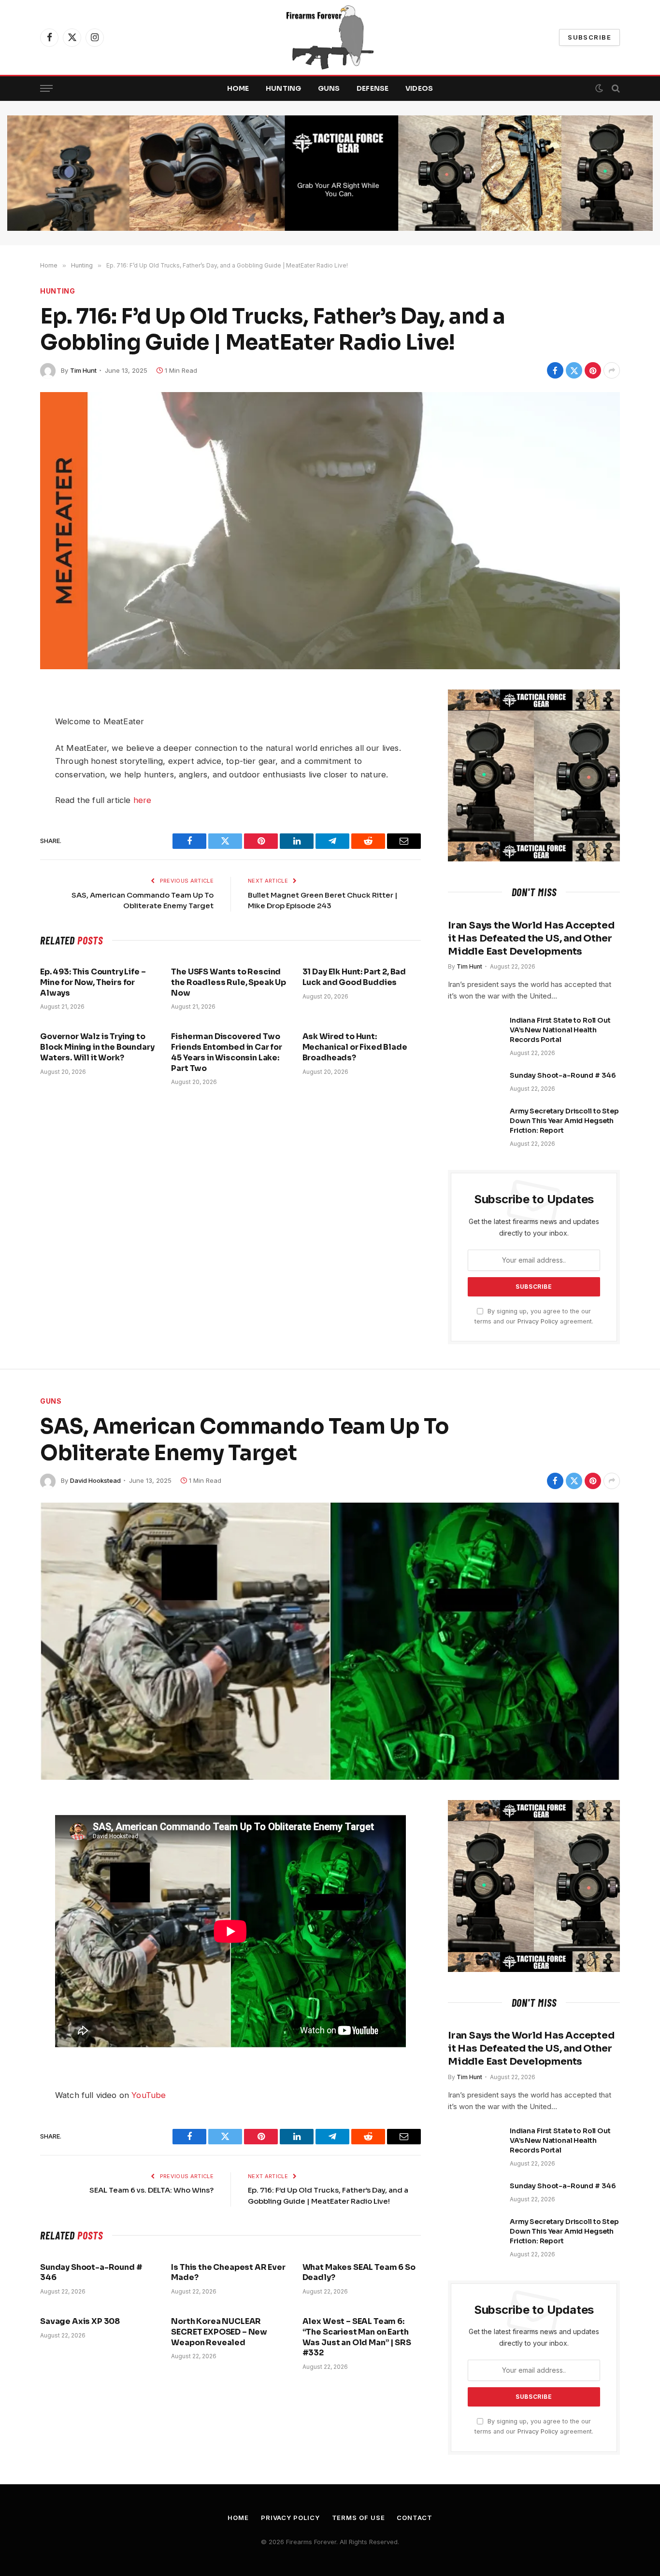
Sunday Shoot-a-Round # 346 (563, 1075)
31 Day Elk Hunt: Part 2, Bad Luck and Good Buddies (354, 977)
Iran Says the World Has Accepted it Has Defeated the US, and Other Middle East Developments (531, 938)
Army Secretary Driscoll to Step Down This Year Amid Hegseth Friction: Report (564, 1121)
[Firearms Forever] (330, 37)
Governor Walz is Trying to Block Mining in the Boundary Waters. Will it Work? (97, 1047)
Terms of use (359, 2518)
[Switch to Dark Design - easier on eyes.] (599, 88)
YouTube (149, 2095)
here (143, 800)
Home (238, 88)
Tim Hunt (83, 370)
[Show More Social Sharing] (612, 370)
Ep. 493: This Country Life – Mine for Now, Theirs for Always (93, 982)
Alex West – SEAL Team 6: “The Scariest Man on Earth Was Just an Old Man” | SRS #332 (357, 2337)
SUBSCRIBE (589, 37)
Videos (419, 88)
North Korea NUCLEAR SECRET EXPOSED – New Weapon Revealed (219, 2332)
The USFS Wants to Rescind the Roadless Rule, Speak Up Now (229, 982)
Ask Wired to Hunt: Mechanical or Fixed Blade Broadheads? (355, 1047)
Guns (329, 88)
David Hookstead (95, 1480)
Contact (414, 2518)
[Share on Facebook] (555, 370)
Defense (373, 88)
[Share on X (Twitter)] (574, 370)
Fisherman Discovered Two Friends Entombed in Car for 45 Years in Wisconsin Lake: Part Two (227, 1052)
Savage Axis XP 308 (80, 2321)
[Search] (615, 89)
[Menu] (46, 89)
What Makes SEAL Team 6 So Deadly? (359, 2273)
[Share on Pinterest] (593, 370)
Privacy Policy (538, 1321)
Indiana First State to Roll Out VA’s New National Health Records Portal (560, 1030)
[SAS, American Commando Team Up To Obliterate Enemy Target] (330, 1641)
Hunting (284, 88)
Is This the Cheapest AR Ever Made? (228, 2273)
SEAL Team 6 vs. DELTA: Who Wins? (151, 2190)
